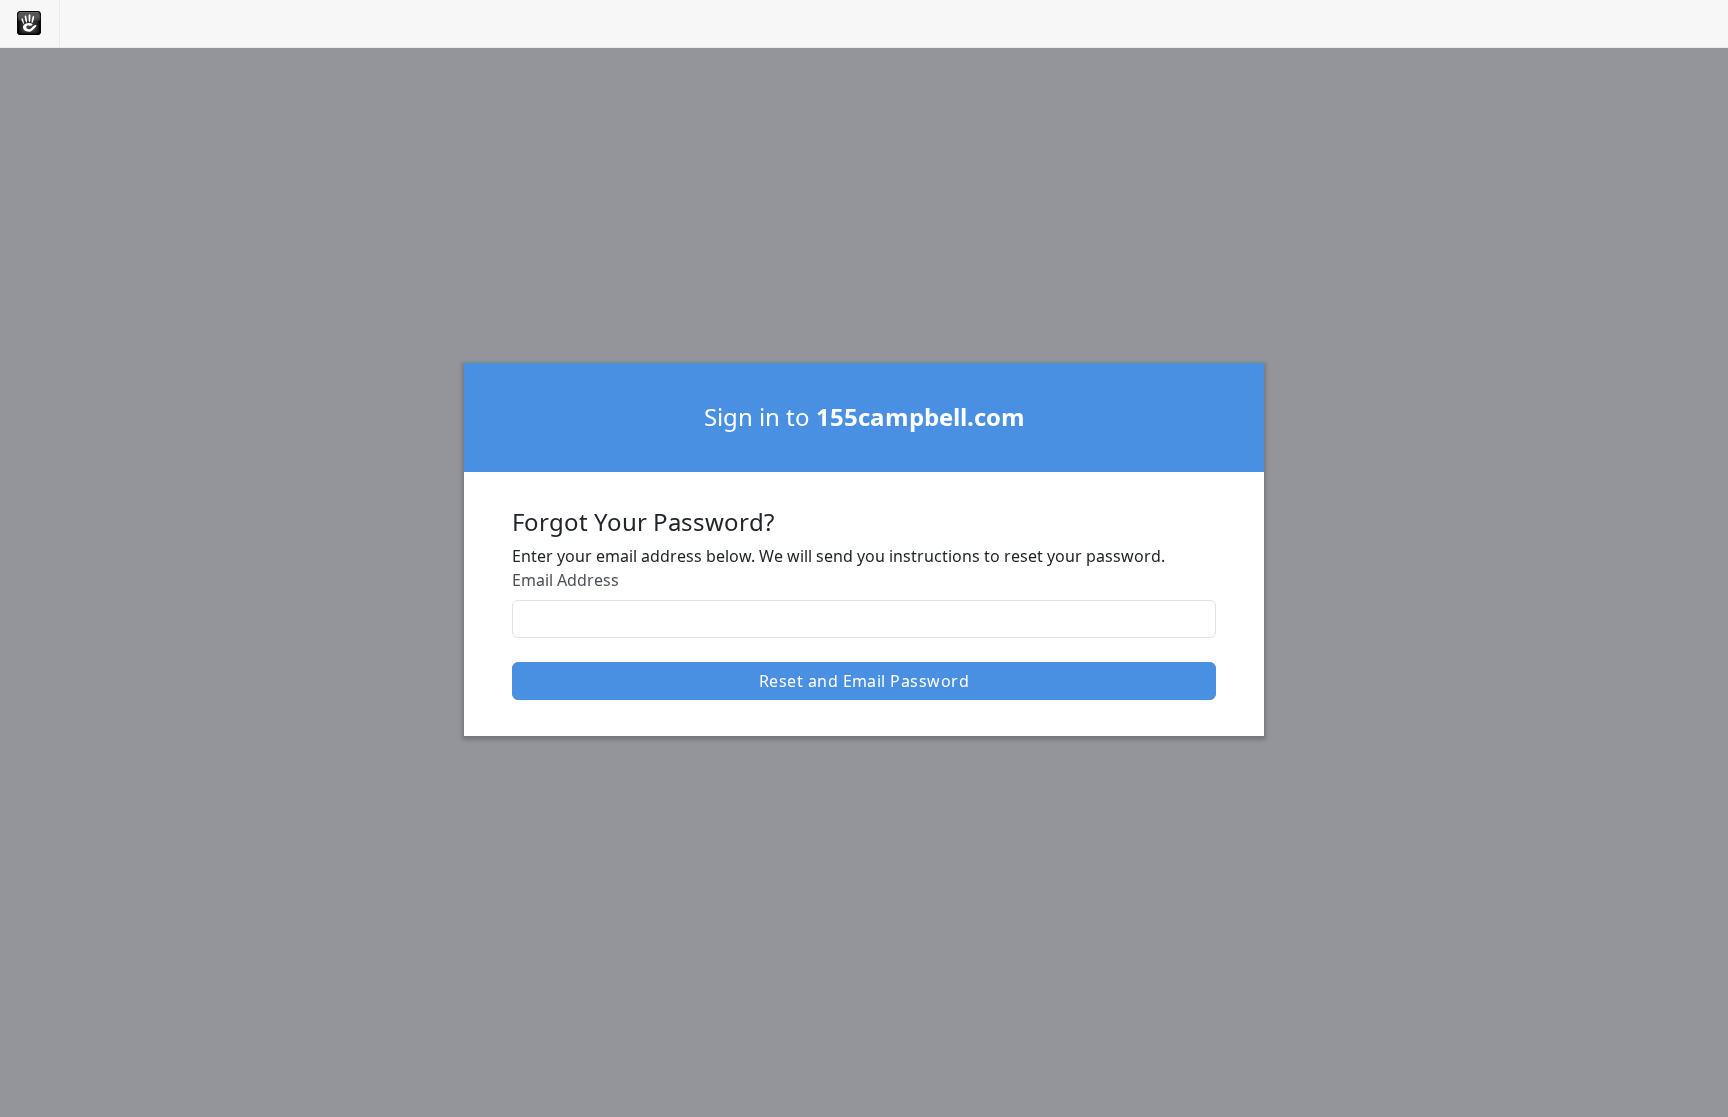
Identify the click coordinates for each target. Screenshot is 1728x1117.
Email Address (565, 580)
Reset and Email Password (864, 681)
